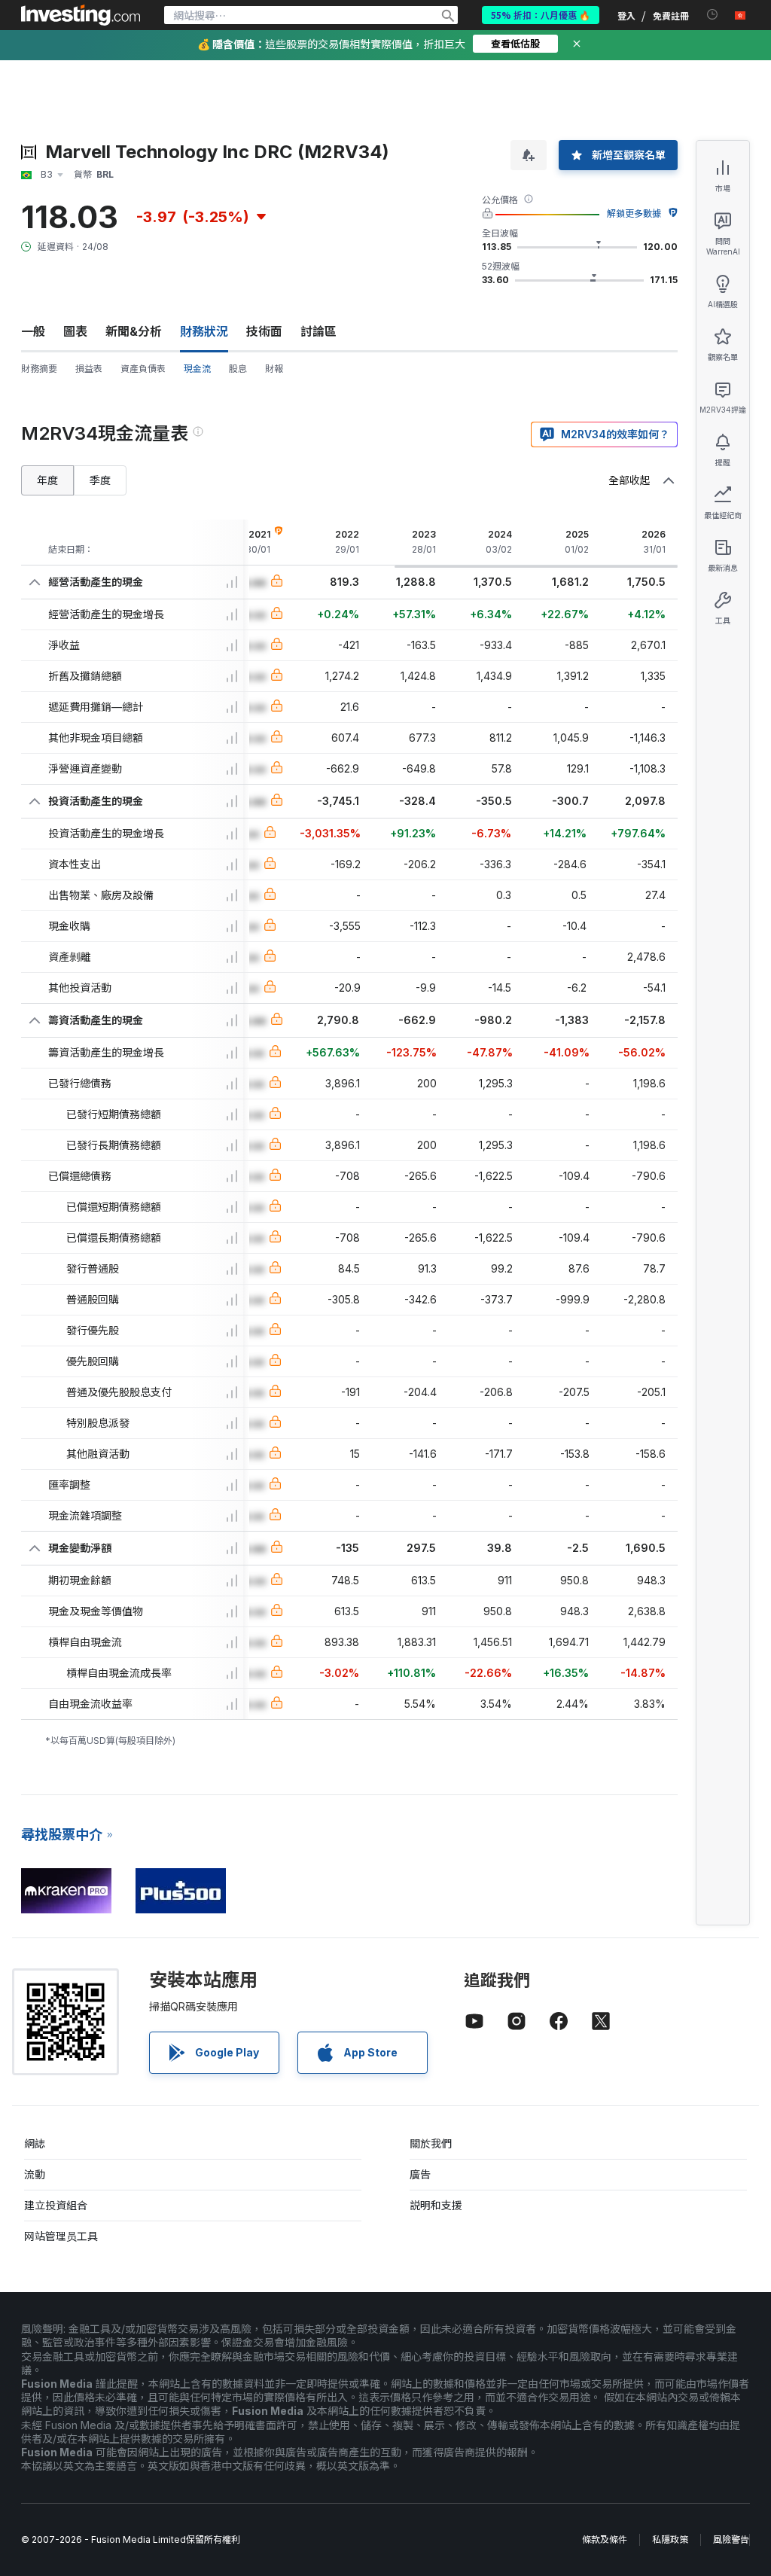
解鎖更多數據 (634, 213)
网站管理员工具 (61, 2236)
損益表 (89, 369)
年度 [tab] (47, 480)
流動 (35, 2174)
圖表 (75, 331)
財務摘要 (39, 369)
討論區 (318, 331)
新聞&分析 (134, 331)
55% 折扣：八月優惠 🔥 (541, 15)
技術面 (264, 331)
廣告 (420, 2174)
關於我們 (431, 2143)
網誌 (35, 2143)
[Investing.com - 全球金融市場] (81, 15)
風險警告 (731, 2539)
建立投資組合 (56, 2205)
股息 (238, 369)
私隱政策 (670, 2539)
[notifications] (713, 15)
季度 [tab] (100, 480)
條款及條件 (605, 2539)
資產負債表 (143, 369)
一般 (33, 331)
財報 (274, 369)
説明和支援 (436, 2205)
